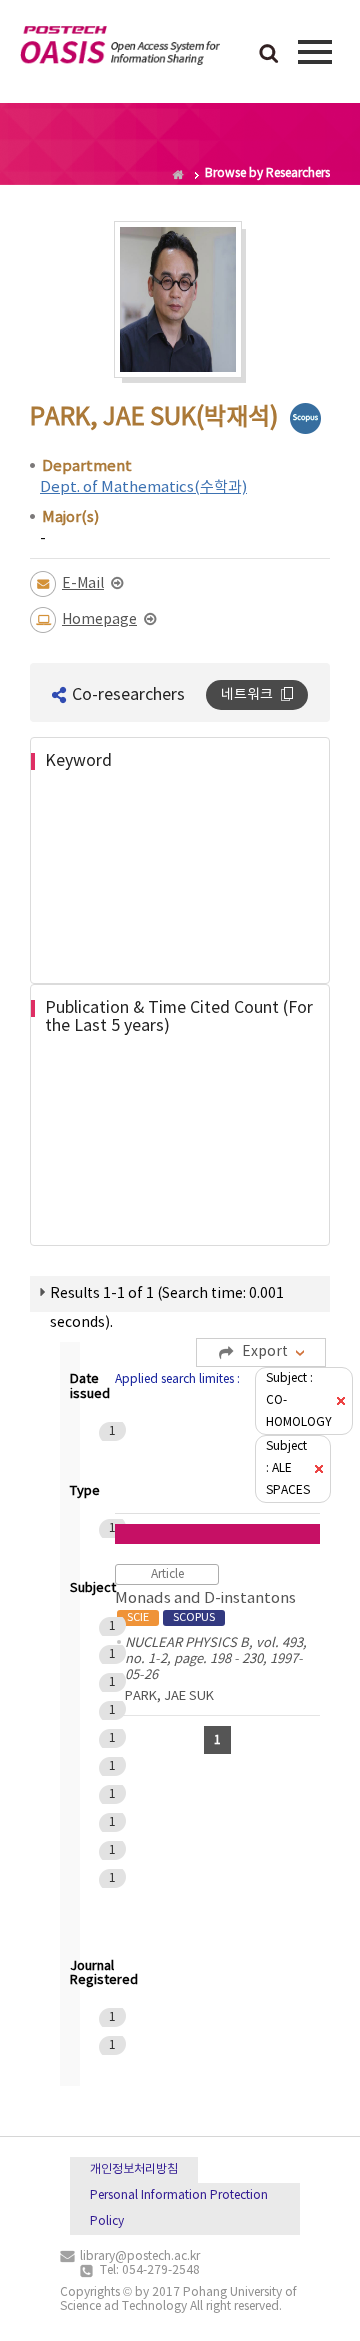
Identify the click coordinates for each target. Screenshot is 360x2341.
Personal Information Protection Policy (179, 2208)
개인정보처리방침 (134, 2169)
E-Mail (83, 584)
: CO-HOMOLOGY (299, 1400)
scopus (305, 418)
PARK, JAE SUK (169, 1696)
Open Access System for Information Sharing (120, 49)
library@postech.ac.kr (140, 2256)
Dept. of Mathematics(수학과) (143, 487)
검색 (269, 55)
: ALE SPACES (288, 1468)
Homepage (99, 620)
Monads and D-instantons (205, 1607)
